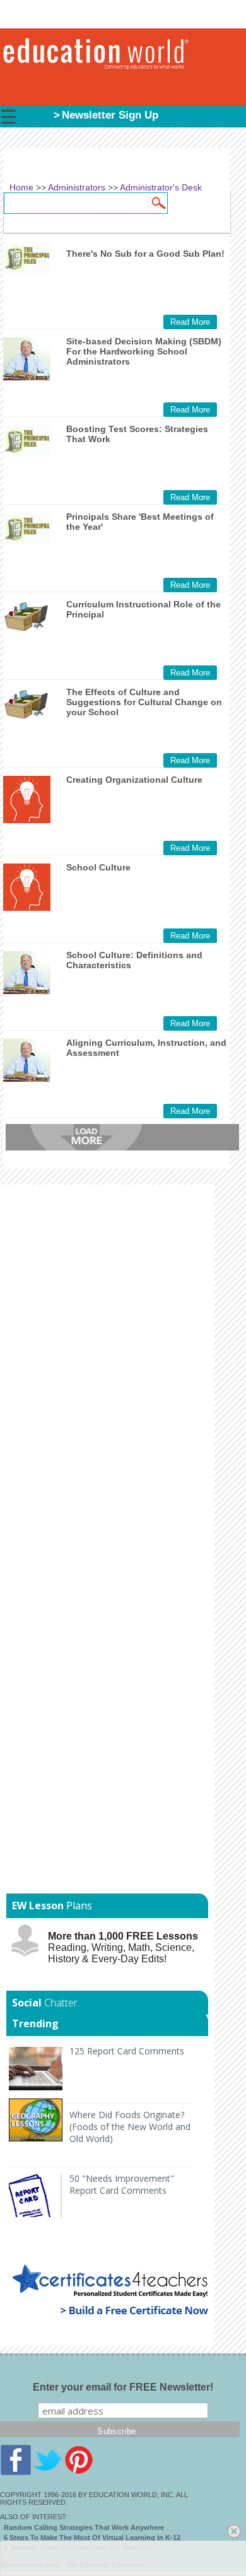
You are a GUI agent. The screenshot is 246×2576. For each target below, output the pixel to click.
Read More (190, 322)
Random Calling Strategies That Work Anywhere (84, 2527)
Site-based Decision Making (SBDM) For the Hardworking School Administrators (144, 351)
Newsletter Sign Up (110, 115)
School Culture (98, 867)
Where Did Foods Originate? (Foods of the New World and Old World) (130, 2127)
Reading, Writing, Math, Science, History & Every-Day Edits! (123, 1947)
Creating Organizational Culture (134, 780)
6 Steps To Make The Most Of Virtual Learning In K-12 (92, 2538)
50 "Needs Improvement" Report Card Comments (122, 2184)
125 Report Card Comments (127, 2051)
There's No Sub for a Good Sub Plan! (145, 254)
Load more (122, 1137)
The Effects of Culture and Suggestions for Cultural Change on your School (144, 702)
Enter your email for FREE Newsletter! (123, 2387)
